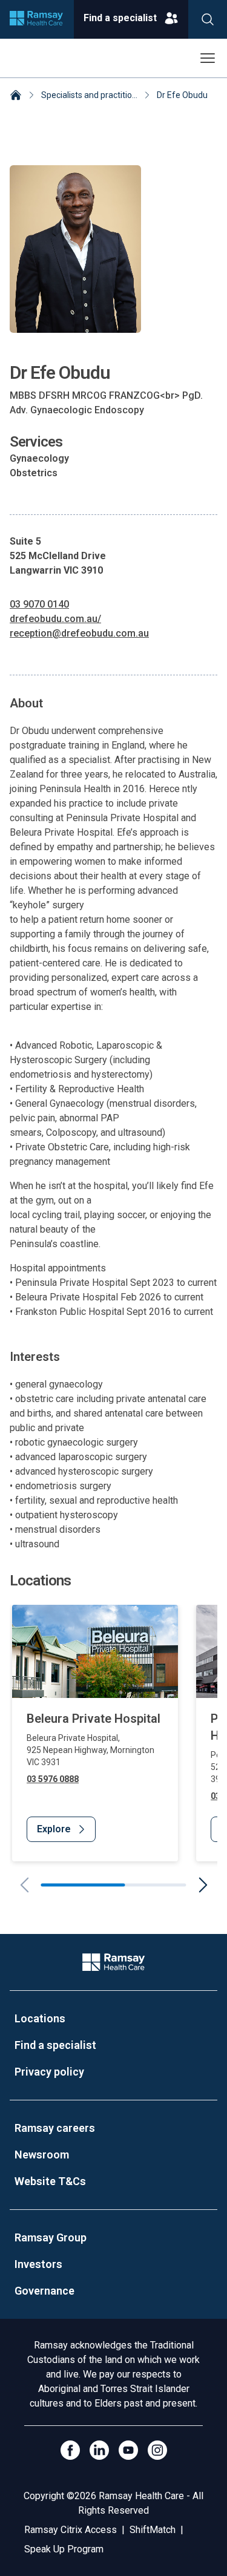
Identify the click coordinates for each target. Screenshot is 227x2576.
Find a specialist (55, 2045)
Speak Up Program (64, 2549)
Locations (40, 2018)
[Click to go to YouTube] (128, 2450)
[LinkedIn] (99, 2450)
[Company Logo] (113, 1962)
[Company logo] (36, 19)
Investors (38, 2264)
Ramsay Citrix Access (71, 2530)
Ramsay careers (55, 2128)
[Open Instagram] (157, 2450)
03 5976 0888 (53, 1779)
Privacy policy (49, 2072)
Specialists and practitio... (89, 95)
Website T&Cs (50, 2181)
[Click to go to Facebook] (70, 2450)
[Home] (16, 96)
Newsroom (42, 2155)
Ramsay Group (51, 2237)
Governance (44, 2291)
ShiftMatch (153, 2530)
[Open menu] (208, 58)
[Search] (208, 19)
